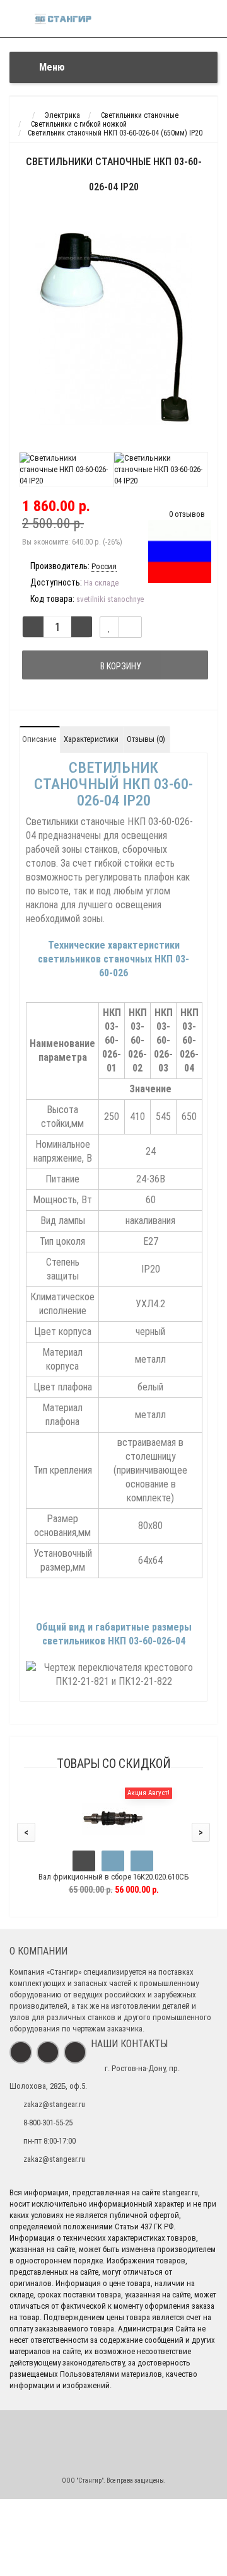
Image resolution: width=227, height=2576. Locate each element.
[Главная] (21, 115)
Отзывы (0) (146, 739)
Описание (39, 739)
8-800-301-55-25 (48, 2123)
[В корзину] (84, 1861)
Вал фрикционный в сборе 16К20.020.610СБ (113, 1877)
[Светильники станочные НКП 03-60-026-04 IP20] (113, 329)
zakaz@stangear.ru (54, 2104)
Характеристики (91, 739)
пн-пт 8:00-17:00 (49, 2141)
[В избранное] (113, 1861)
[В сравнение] (130, 627)
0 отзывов (187, 514)
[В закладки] (109, 627)
